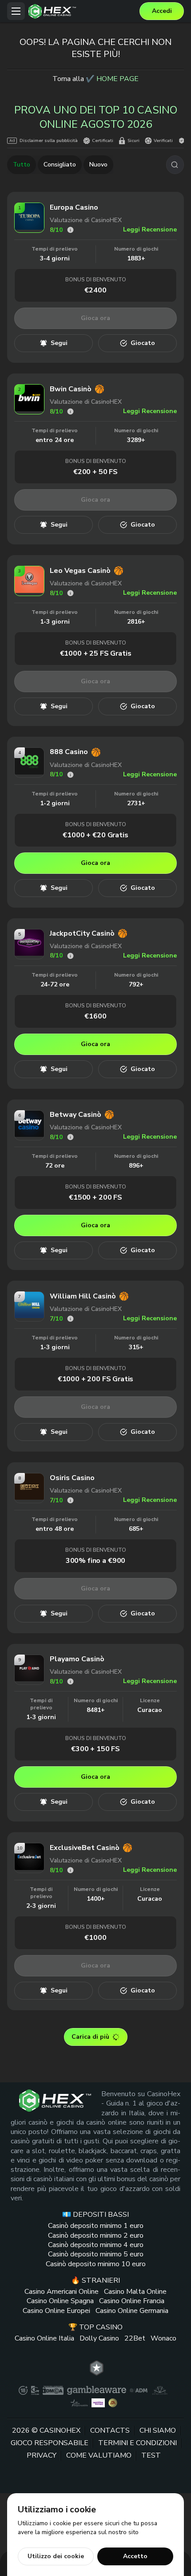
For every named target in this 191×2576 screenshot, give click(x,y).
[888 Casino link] (29, 772)
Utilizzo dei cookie (56, 2556)
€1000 (95, 1938)
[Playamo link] (29, 1678)
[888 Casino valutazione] (70, 775)
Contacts (110, 2430)
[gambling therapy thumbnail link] (98, 2403)
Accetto (135, 2556)
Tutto (22, 164)
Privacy (42, 2456)
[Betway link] (29, 1134)
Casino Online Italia (44, 2338)
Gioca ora (95, 318)
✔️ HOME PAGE (112, 79)
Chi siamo (158, 2430)
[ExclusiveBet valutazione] (70, 1870)
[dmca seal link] (53, 2390)
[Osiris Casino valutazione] (70, 1500)
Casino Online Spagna (60, 2301)
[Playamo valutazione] (70, 1681)
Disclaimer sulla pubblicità (49, 141)
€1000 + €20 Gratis (95, 835)
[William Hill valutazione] (70, 1319)
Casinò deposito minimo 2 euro (96, 2235)
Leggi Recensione (150, 229)
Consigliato (60, 164)
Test (151, 2456)
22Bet (135, 2338)
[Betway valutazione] (70, 1137)
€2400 (95, 290)
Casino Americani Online (62, 2292)
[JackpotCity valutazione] (70, 956)
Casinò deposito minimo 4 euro (96, 2245)
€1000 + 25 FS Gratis (96, 653)
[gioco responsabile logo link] (79, 2403)
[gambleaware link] (97, 2390)
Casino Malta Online (135, 2292)
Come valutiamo (99, 2456)
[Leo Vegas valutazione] (70, 593)
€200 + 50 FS (95, 472)
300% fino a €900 (95, 1561)
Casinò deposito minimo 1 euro (96, 2226)
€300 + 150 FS (95, 1749)
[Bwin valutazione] (70, 412)
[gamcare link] (35, 2390)
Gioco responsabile (50, 2443)
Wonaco (163, 2338)
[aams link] (160, 2390)
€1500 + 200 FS (95, 1197)
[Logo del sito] (82, 11)
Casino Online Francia (132, 2301)
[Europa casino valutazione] (70, 230)
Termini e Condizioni (137, 2443)
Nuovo (98, 164)
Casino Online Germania (132, 2311)
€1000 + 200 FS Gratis (96, 1379)
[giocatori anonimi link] (113, 2403)
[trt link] (97, 2368)
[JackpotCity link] (29, 953)
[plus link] (23, 2390)
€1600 (95, 1016)
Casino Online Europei (56, 2311)
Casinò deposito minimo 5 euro (96, 2255)
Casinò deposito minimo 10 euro (96, 2264)
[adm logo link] (139, 2390)
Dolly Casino (99, 2338)
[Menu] (16, 11)
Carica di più (90, 2037)
